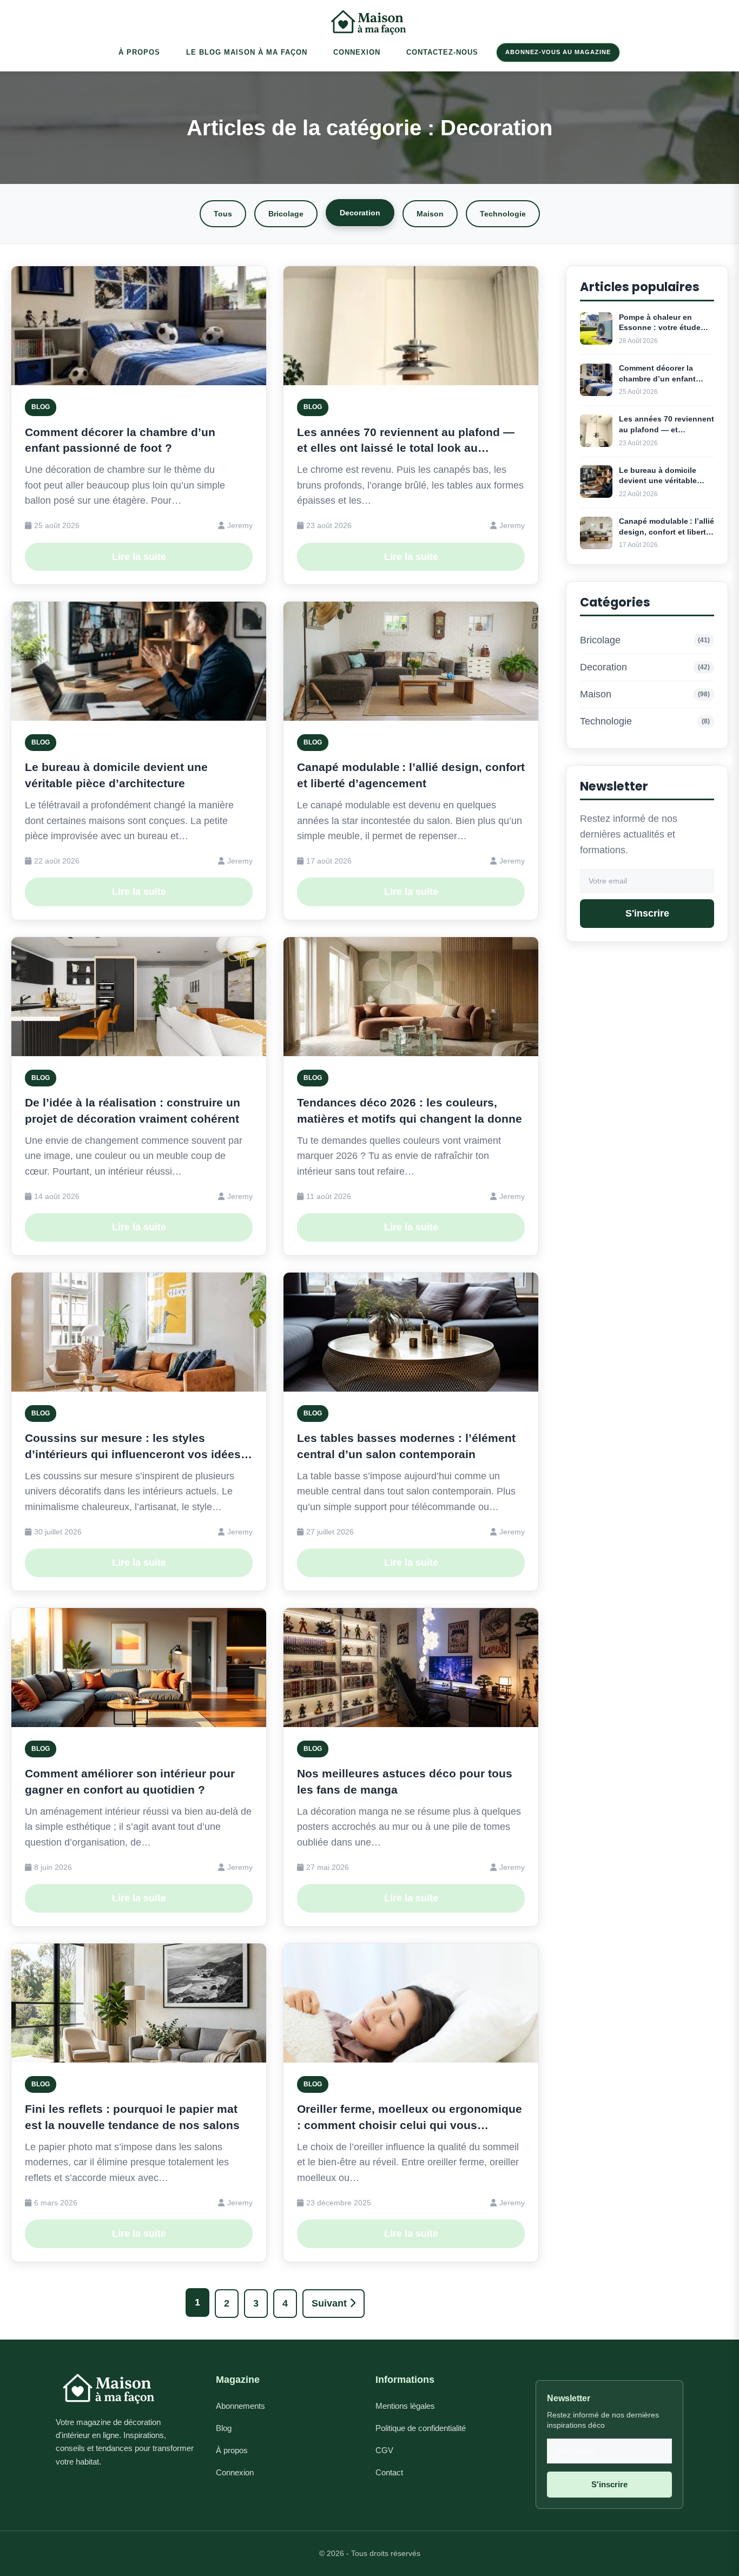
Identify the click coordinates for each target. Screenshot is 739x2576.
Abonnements (240, 2406)
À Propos (139, 52)
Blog (224, 2428)
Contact (389, 2472)
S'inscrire (647, 914)
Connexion (357, 52)
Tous (223, 214)
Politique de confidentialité (421, 2428)
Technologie (503, 214)
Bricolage (286, 214)
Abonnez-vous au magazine (558, 52)
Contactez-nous (442, 52)
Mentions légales (405, 2406)
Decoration (360, 213)
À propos (232, 2450)
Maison (430, 214)
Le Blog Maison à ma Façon (247, 52)
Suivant (331, 2303)
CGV (384, 2450)
